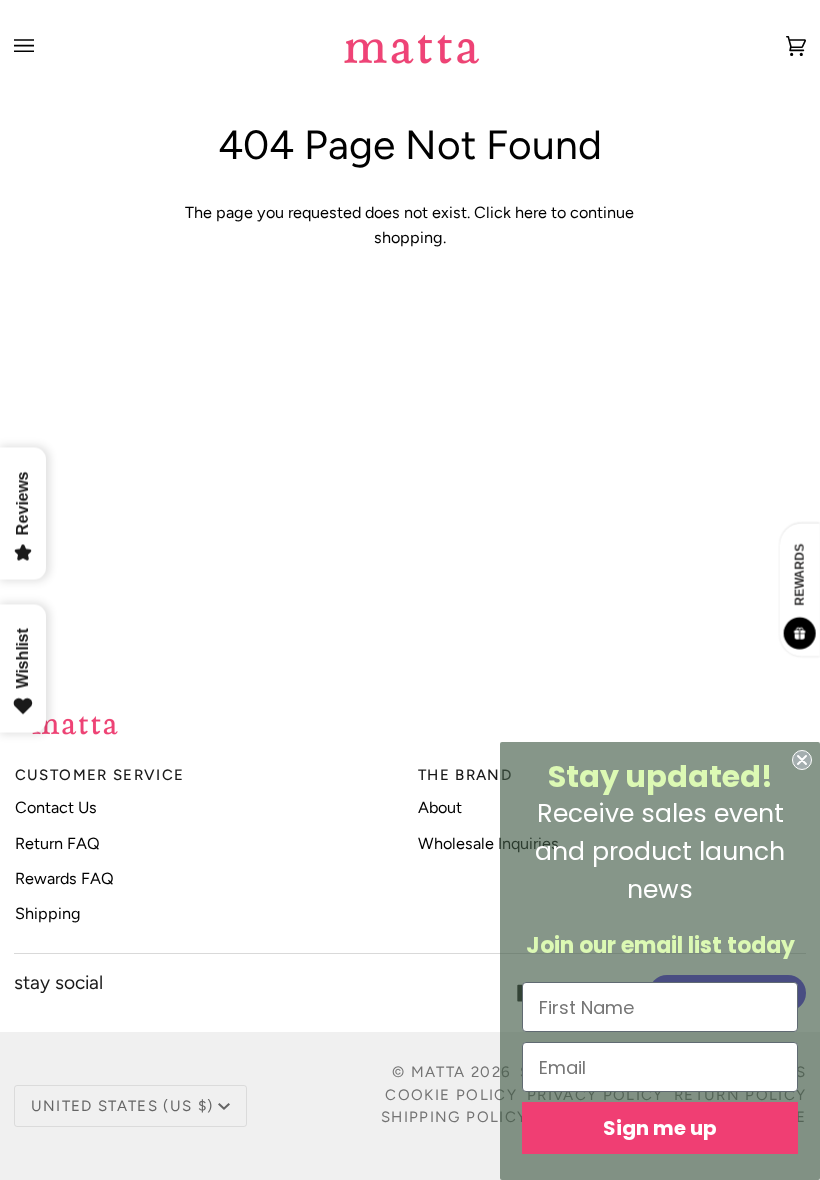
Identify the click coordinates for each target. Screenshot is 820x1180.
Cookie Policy (451, 1095)
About (440, 807)
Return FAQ (57, 843)
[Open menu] (44, 45)
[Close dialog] (802, 760)
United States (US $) (122, 1106)
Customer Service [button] (100, 775)
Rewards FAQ (64, 878)
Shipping (48, 913)
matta (438, 1072)
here (531, 212)
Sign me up (660, 1128)
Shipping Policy (454, 1117)
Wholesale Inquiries (488, 843)
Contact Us (56, 807)
